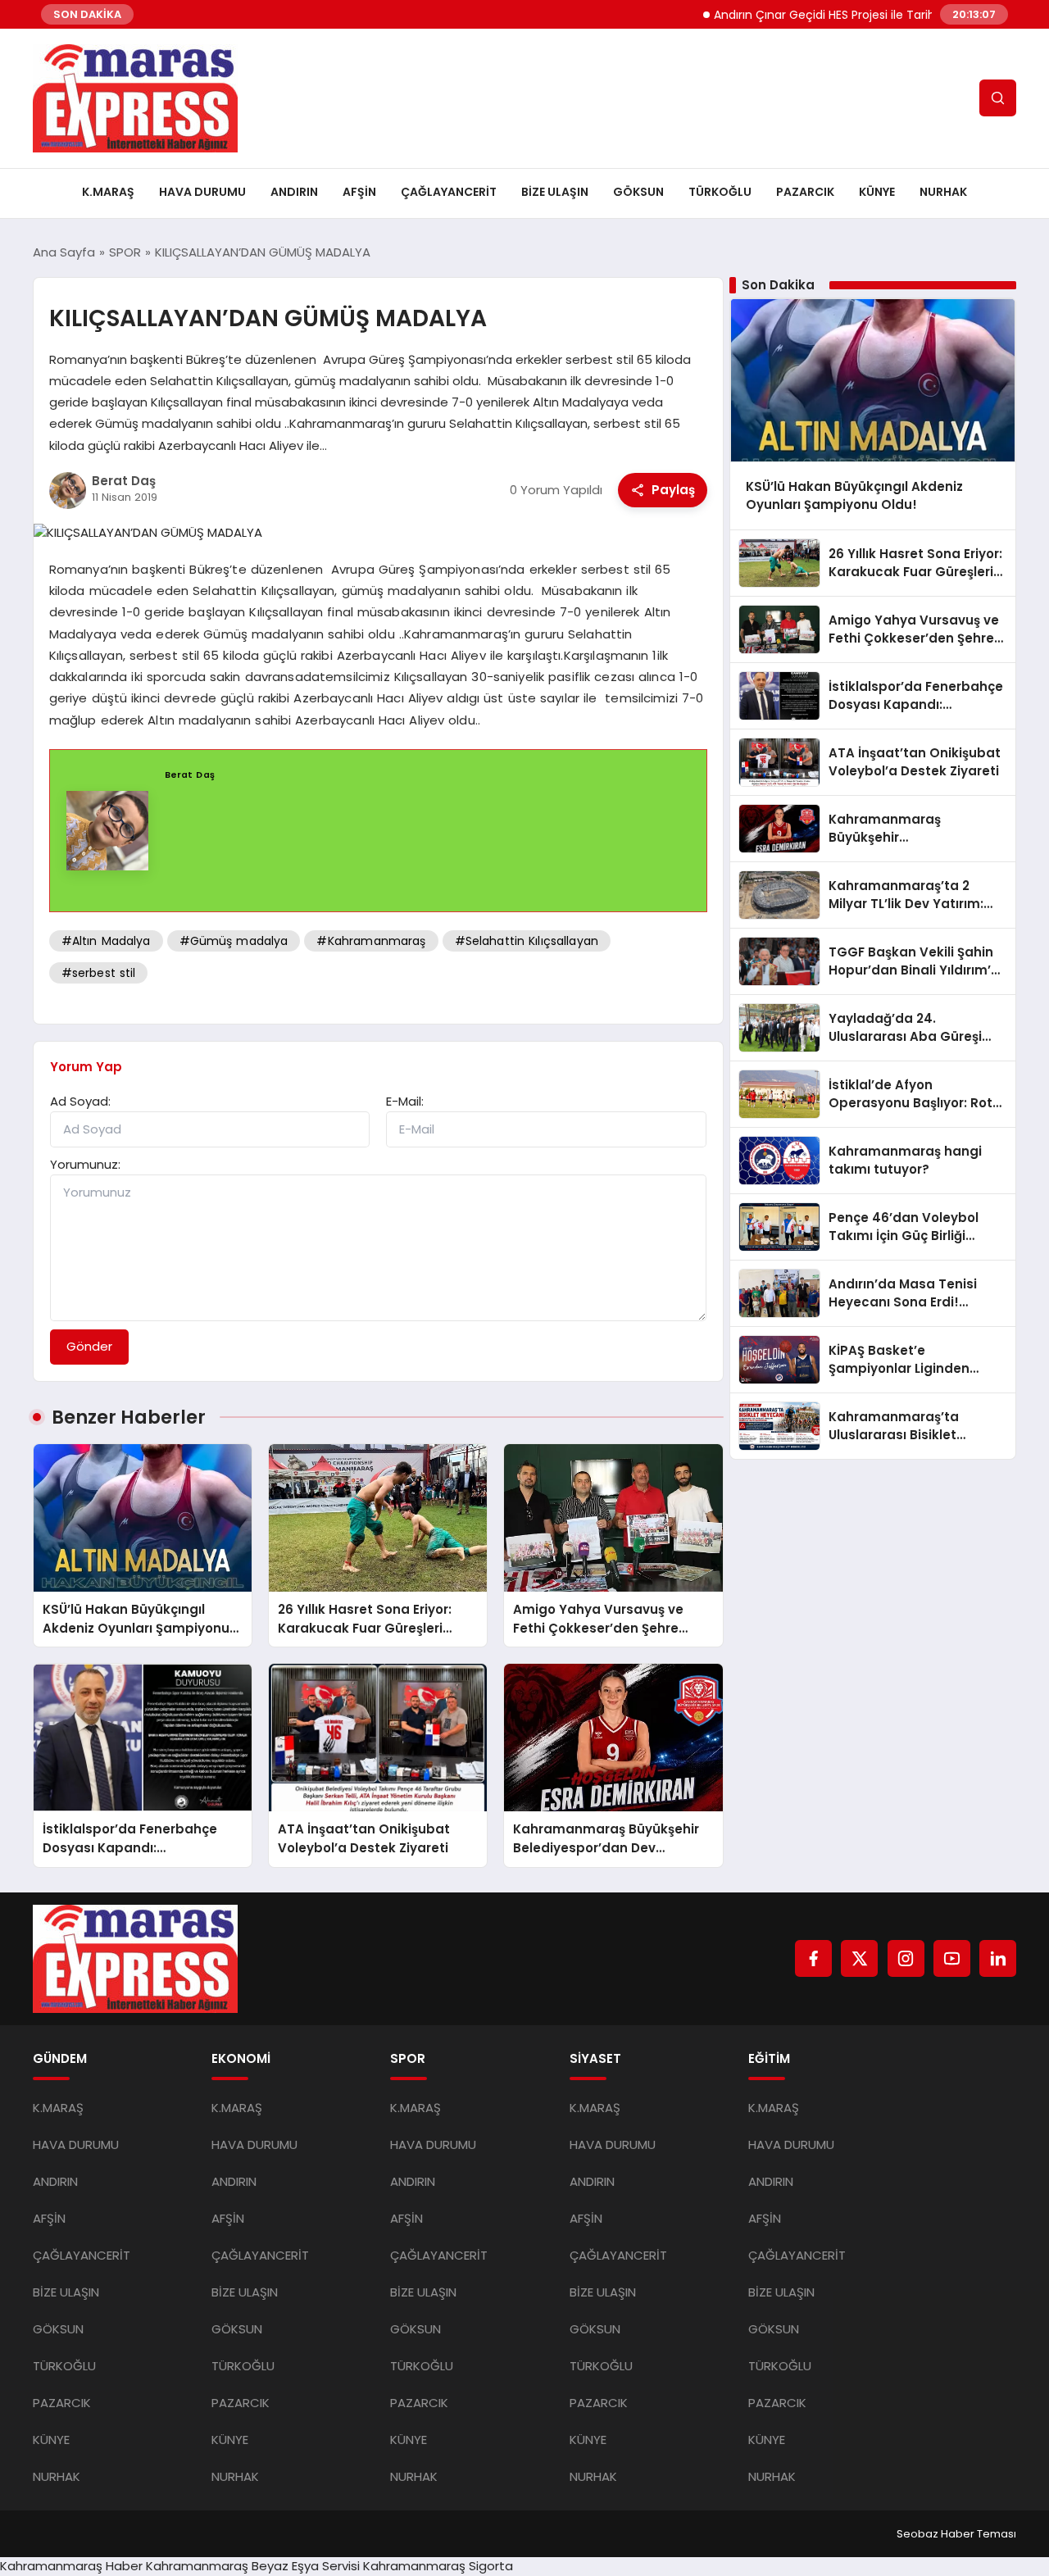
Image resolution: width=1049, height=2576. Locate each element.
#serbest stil (99, 973)
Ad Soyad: (80, 1101)
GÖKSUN (638, 192)
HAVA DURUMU (202, 192)
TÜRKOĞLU (720, 192)
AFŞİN (359, 192)
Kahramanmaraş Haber (71, 2566)
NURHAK (943, 192)
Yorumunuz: (85, 1164)
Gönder (89, 1346)
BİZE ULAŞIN (555, 192)
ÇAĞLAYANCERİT (449, 192)
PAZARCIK (805, 192)
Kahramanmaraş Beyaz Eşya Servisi (253, 2566)
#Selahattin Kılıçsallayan (527, 941)
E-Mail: (405, 1101)
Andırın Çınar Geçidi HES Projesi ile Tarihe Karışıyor (810, 15)
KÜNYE (877, 192)
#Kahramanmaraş (371, 941)
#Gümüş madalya (234, 941)
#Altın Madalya (106, 941)
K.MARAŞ (108, 192)
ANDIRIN (294, 192)
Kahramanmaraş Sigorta (438, 2566)
